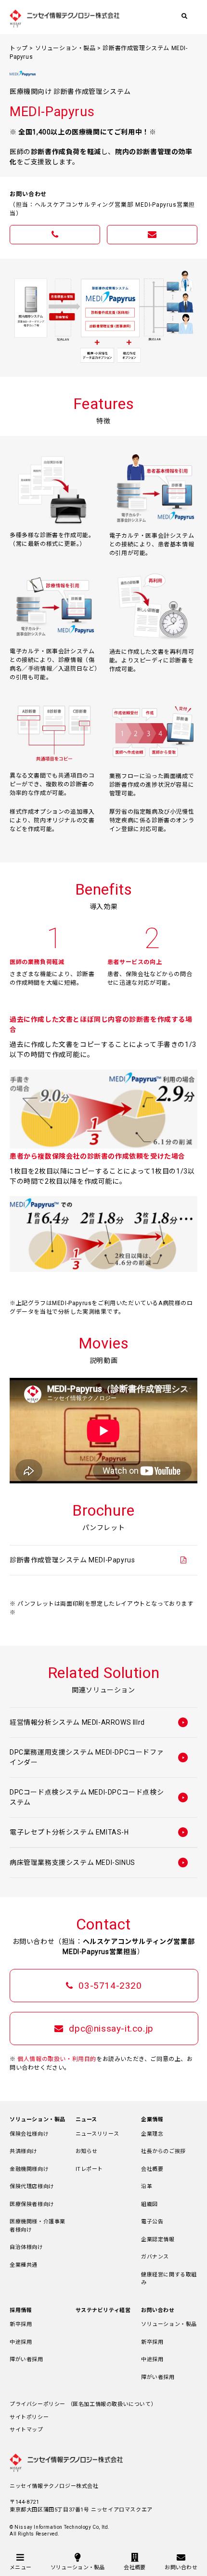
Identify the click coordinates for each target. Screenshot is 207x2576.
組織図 (149, 2204)
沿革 (147, 2186)
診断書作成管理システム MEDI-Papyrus (72, 1560)
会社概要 (152, 2169)
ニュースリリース (97, 2134)
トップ (19, 48)
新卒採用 (21, 2324)
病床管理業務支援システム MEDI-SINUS (72, 1863)
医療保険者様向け (32, 2204)
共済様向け (24, 2151)
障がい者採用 (26, 2359)
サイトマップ (26, 2430)
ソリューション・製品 (65, 48)
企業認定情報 (158, 2239)
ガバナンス (155, 2257)
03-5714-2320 (109, 1986)
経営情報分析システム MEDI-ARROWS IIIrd (77, 1722)
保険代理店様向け (32, 2186)
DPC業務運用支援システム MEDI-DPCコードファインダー (87, 1757)
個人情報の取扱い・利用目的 (57, 2059)
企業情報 (152, 2120)
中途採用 (21, 2342)
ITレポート (90, 2169)
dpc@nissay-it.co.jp (110, 2028)
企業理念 (152, 2134)
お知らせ (87, 2151)
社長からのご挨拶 (163, 2151)
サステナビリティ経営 (103, 2310)
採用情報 (21, 2310)
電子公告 (152, 2222)
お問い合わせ (158, 2310)
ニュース (86, 2120)
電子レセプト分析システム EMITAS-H (69, 1832)
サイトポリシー (29, 2417)
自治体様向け (26, 2247)
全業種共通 (24, 2265)
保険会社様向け (29, 2134)
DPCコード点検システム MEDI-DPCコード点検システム (87, 1797)
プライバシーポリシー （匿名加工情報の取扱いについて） (83, 2404)
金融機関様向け (29, 2169)
